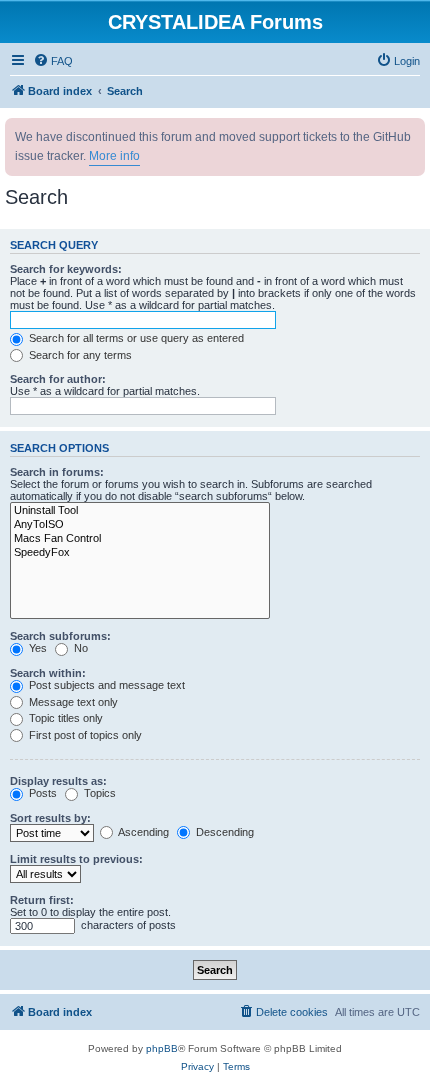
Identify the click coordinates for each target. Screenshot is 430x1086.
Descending (223, 832)
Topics (98, 793)
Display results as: (58, 781)
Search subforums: (60, 636)
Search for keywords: (66, 269)
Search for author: (58, 379)
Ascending (142, 832)
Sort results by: (50, 818)
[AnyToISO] (140, 525)
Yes (36, 648)
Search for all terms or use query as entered (135, 338)
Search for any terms (79, 355)
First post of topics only (84, 735)
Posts (41, 793)
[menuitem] (53, 61)
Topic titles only (64, 718)
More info (114, 156)
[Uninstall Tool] (140, 511)
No (79, 648)
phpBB (162, 1048)
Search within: (48, 673)
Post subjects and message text (105, 685)
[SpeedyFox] (140, 553)
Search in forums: (57, 472)
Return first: (42, 900)
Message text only (72, 702)
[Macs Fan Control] (140, 539)
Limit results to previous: (76, 859)
